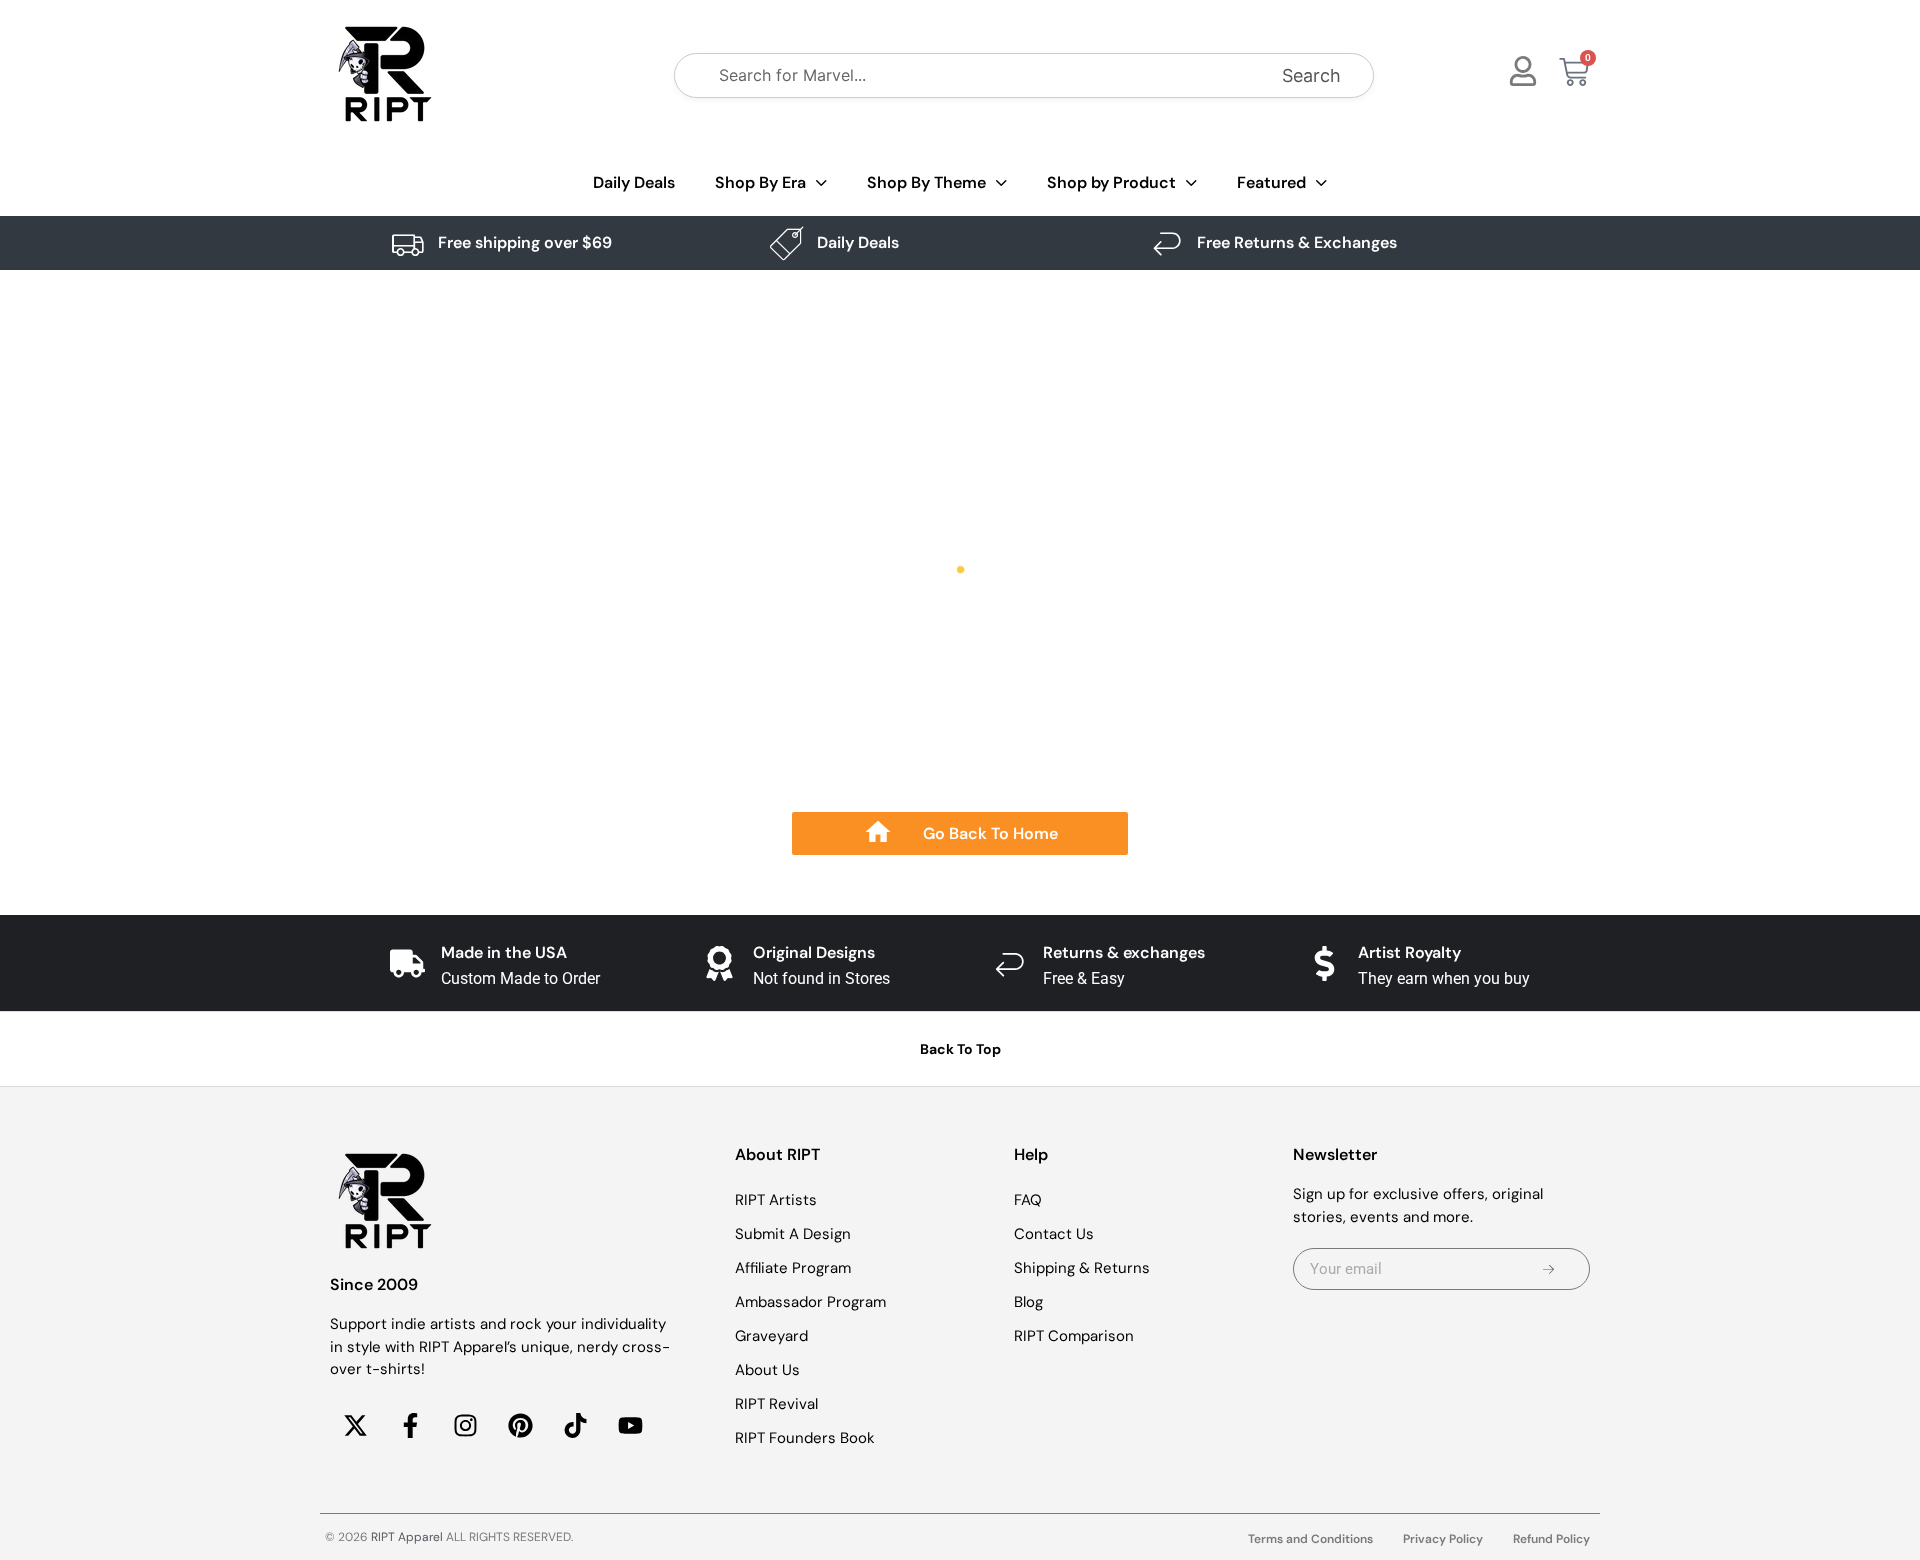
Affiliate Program (793, 1268)
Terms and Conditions (1310, 1539)
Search (1311, 75)
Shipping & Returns (1082, 1268)
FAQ (1028, 1200)
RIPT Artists (776, 1200)
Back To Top (960, 1049)
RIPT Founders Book (805, 1438)
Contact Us (1054, 1234)
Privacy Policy (1443, 1539)
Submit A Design (793, 1234)
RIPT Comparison (1074, 1336)
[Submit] (1548, 1269)
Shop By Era (760, 182)
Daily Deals (634, 182)
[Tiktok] (575, 1426)
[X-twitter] (355, 1426)
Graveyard (771, 1336)
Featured (1271, 182)
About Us (767, 1370)
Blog (1028, 1302)
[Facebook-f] (410, 1426)
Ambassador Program (810, 1302)
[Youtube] (630, 1426)
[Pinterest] (520, 1426)
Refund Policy (1551, 1539)
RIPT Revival (776, 1404)
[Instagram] (465, 1426)
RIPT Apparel (407, 1537)
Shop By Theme (926, 182)
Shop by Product (1111, 182)
